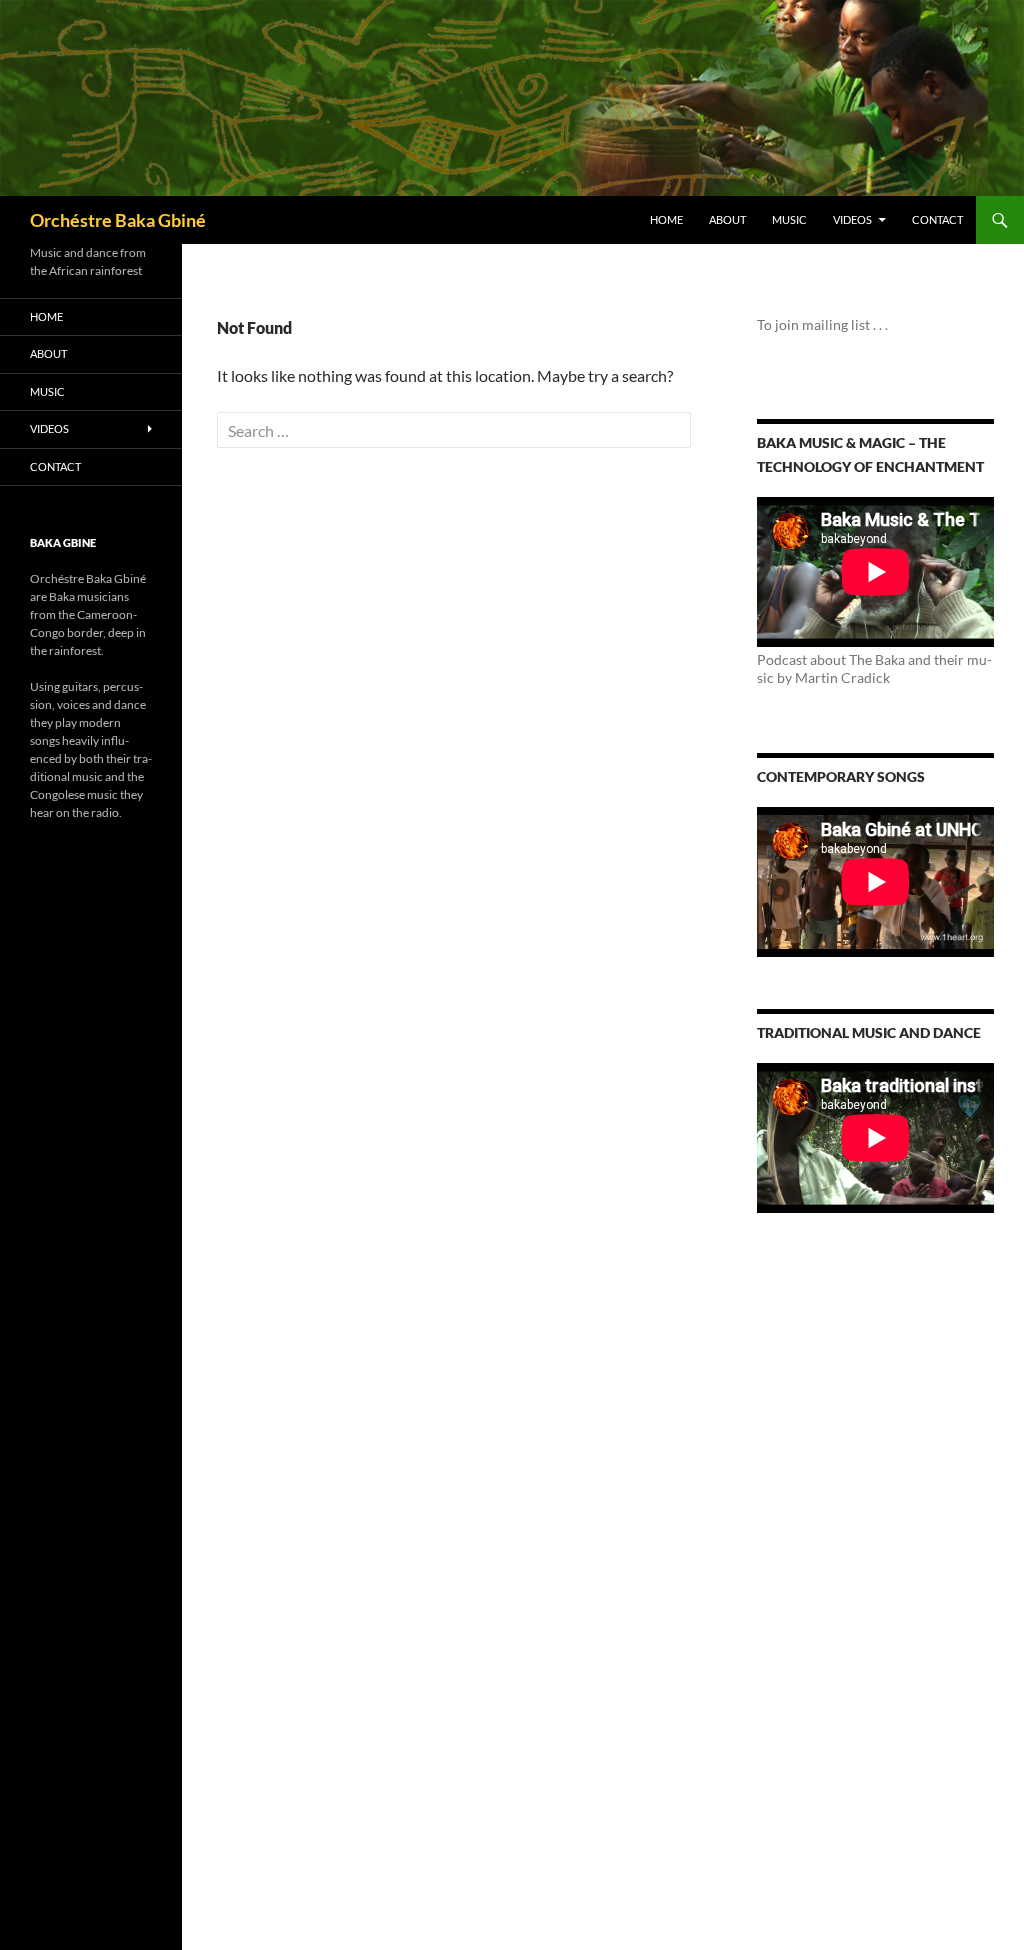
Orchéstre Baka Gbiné (118, 220)
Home (666, 219)
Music (789, 219)
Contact (937, 219)
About (727, 219)
